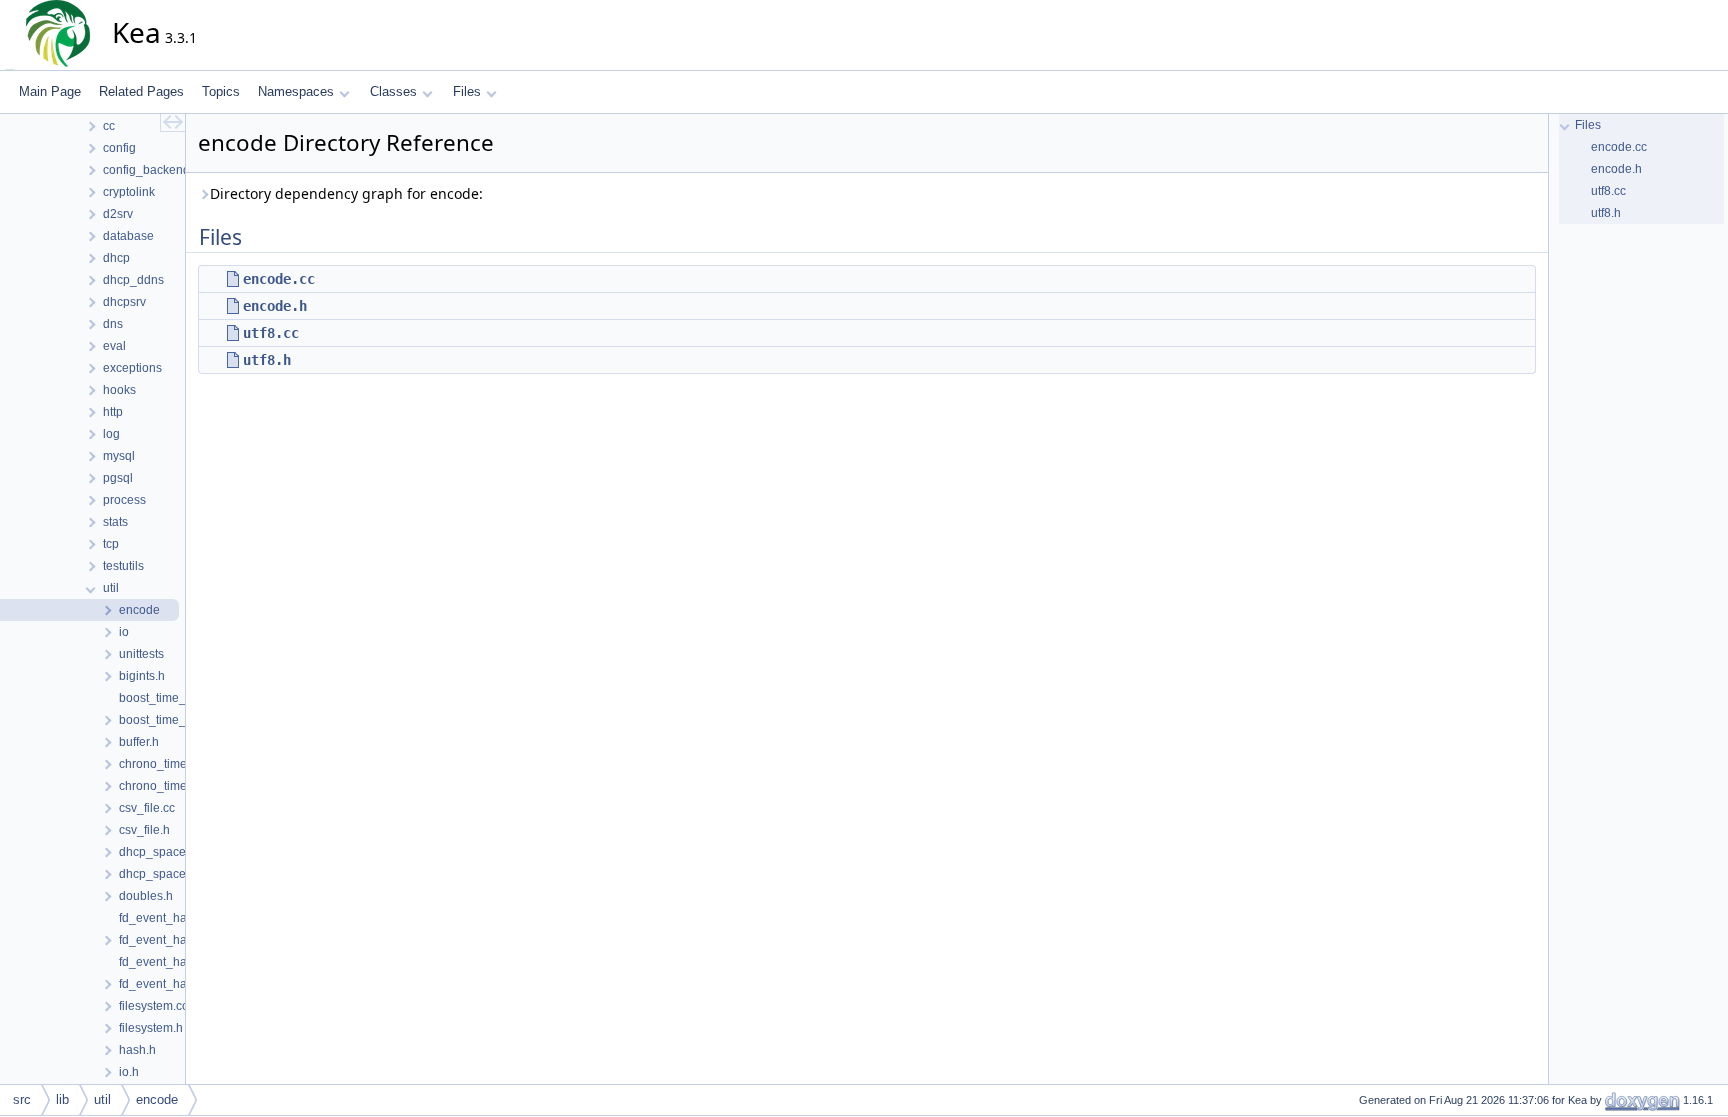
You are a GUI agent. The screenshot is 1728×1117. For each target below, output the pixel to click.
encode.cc (279, 279)
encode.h (275, 306)
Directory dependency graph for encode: (346, 193)
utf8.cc (271, 333)
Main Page (50, 91)
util (102, 1099)
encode (157, 1099)
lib (62, 1099)
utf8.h (267, 360)
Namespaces (296, 91)
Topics (221, 91)
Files (467, 91)
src (22, 1099)
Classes (393, 91)
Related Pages (141, 91)
